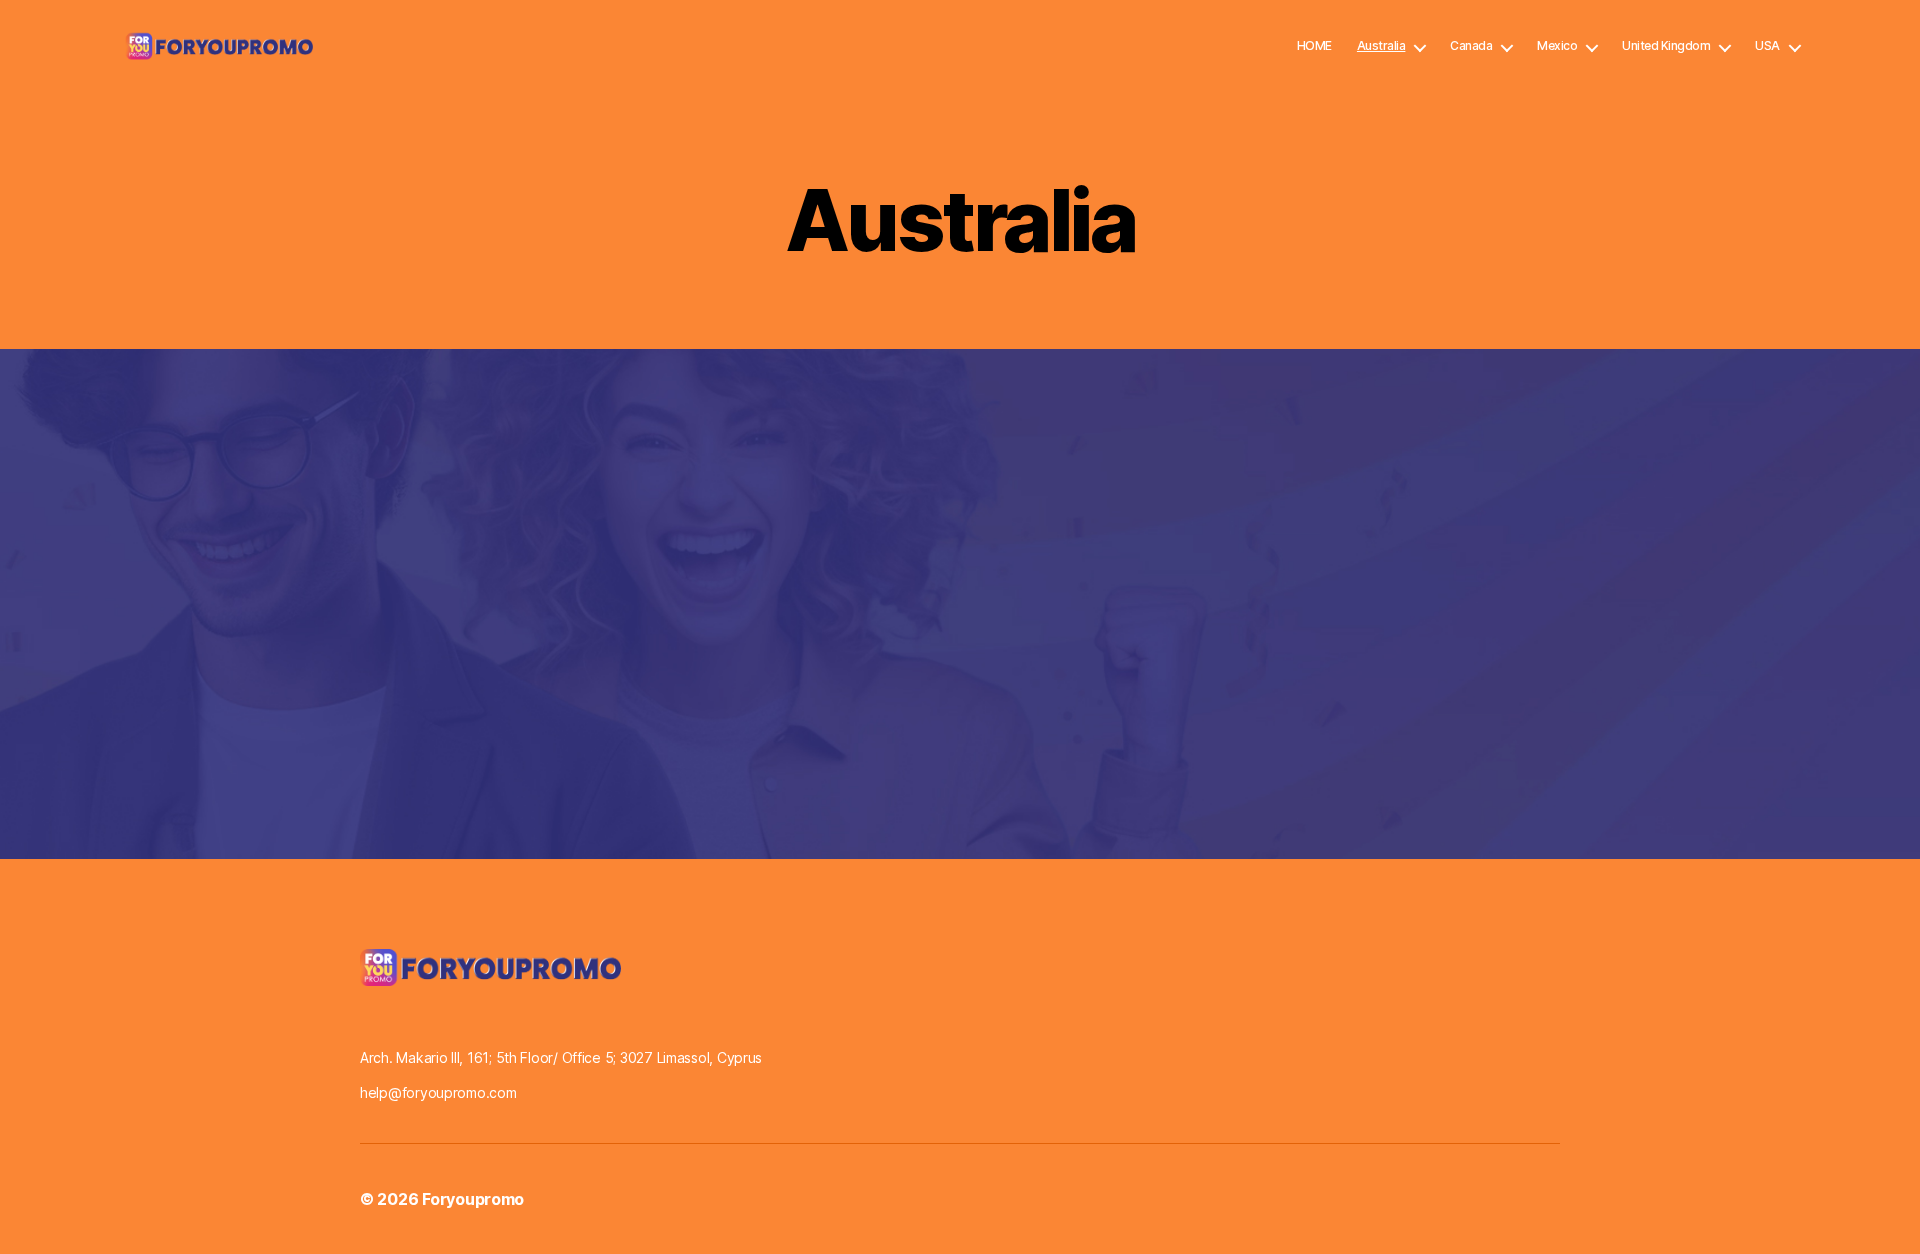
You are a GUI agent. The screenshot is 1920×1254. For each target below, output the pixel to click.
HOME (1314, 46)
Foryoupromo (473, 1199)
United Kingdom (1666, 46)
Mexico (1557, 46)
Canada (1471, 46)
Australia (1381, 46)
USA (1767, 46)
